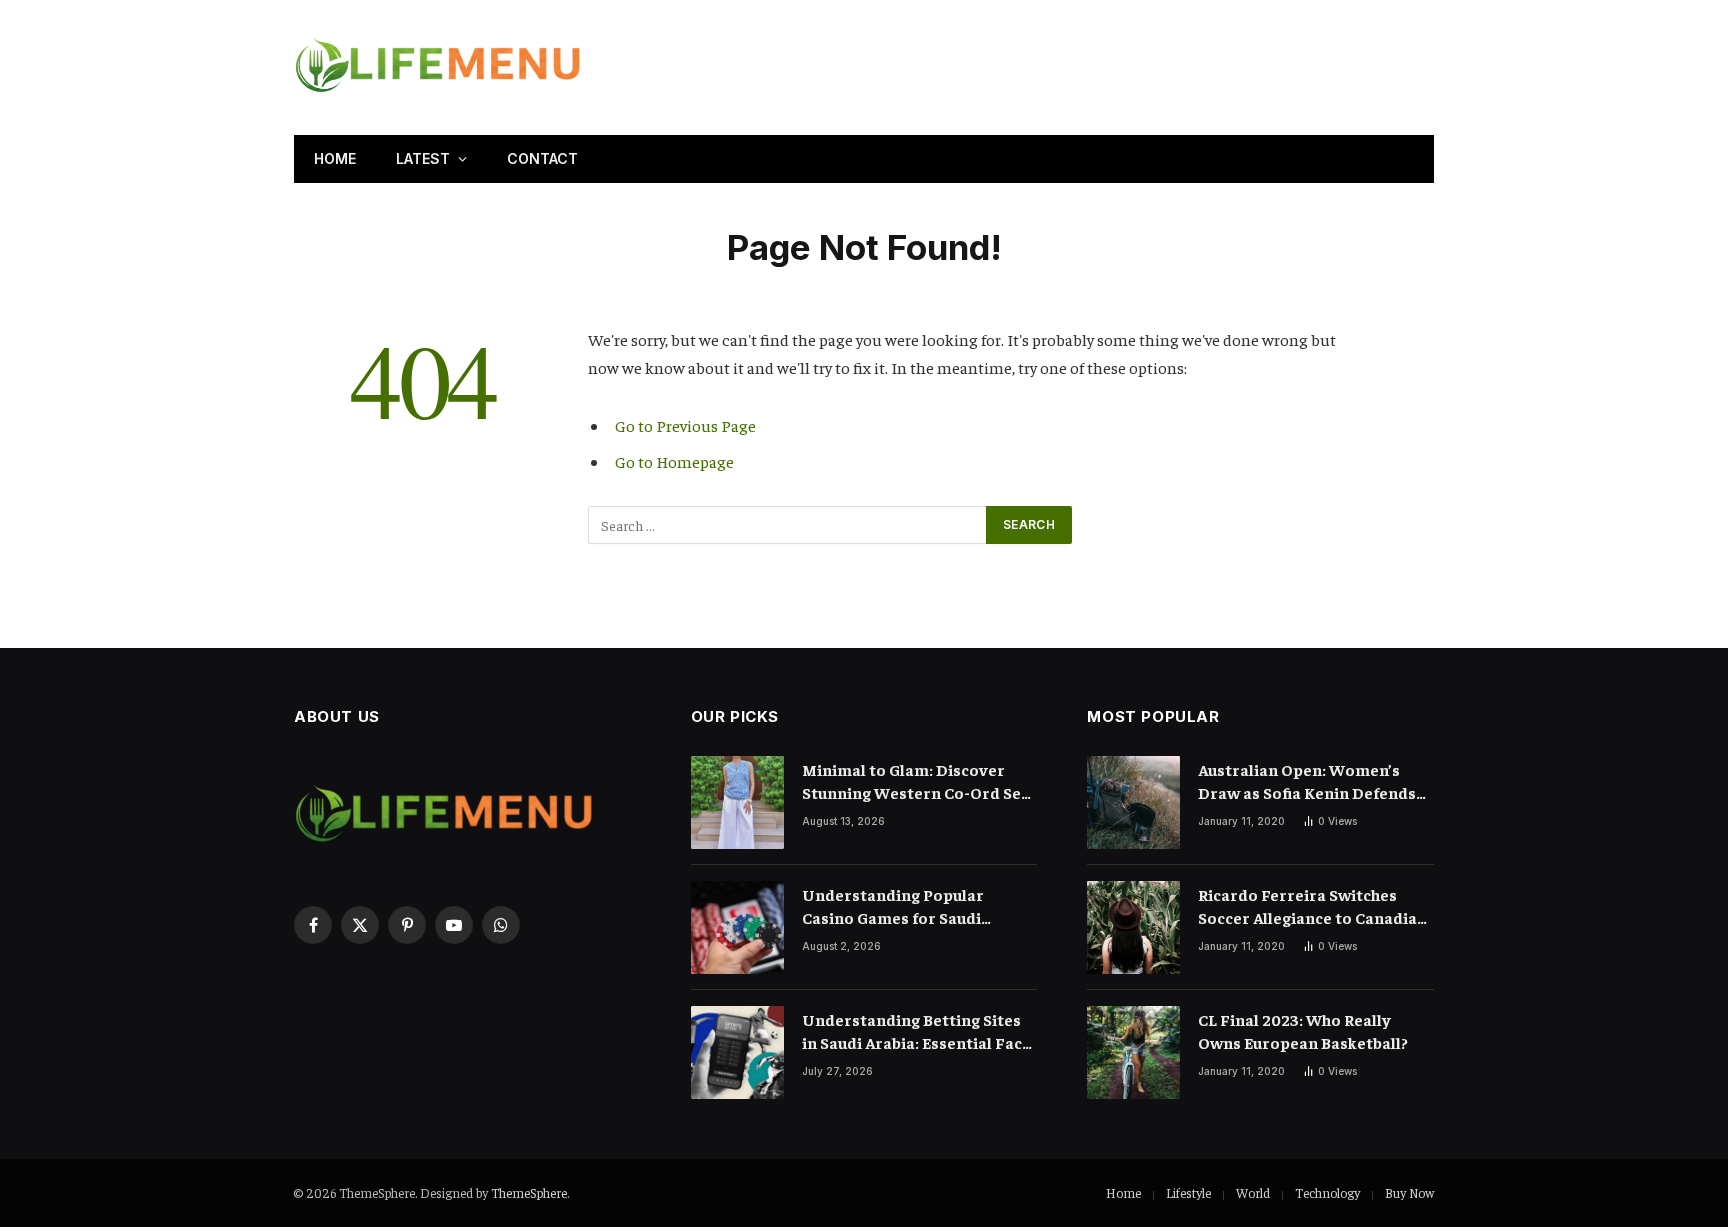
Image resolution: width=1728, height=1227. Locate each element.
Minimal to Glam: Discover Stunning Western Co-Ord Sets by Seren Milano (919, 781)
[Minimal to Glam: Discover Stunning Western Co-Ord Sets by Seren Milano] (737, 802)
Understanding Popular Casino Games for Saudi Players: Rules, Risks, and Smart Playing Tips (896, 906)
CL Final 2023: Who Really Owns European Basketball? (1303, 1030)
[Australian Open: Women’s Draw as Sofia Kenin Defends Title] (1133, 802)
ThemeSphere (529, 1192)
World (1253, 1192)
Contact (542, 158)
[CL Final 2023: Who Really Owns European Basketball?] (1133, 1052)
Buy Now (1409, 1192)
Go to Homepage (674, 461)
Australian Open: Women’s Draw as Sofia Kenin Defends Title (1307, 781)
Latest (423, 158)
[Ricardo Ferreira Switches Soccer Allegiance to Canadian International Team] (1133, 927)
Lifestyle (1188, 1192)
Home (335, 158)
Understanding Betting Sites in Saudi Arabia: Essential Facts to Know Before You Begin (919, 1031)
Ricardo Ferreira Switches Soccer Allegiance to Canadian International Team (1312, 906)
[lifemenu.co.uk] (438, 67)
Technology (1327, 1192)
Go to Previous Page (685, 425)
